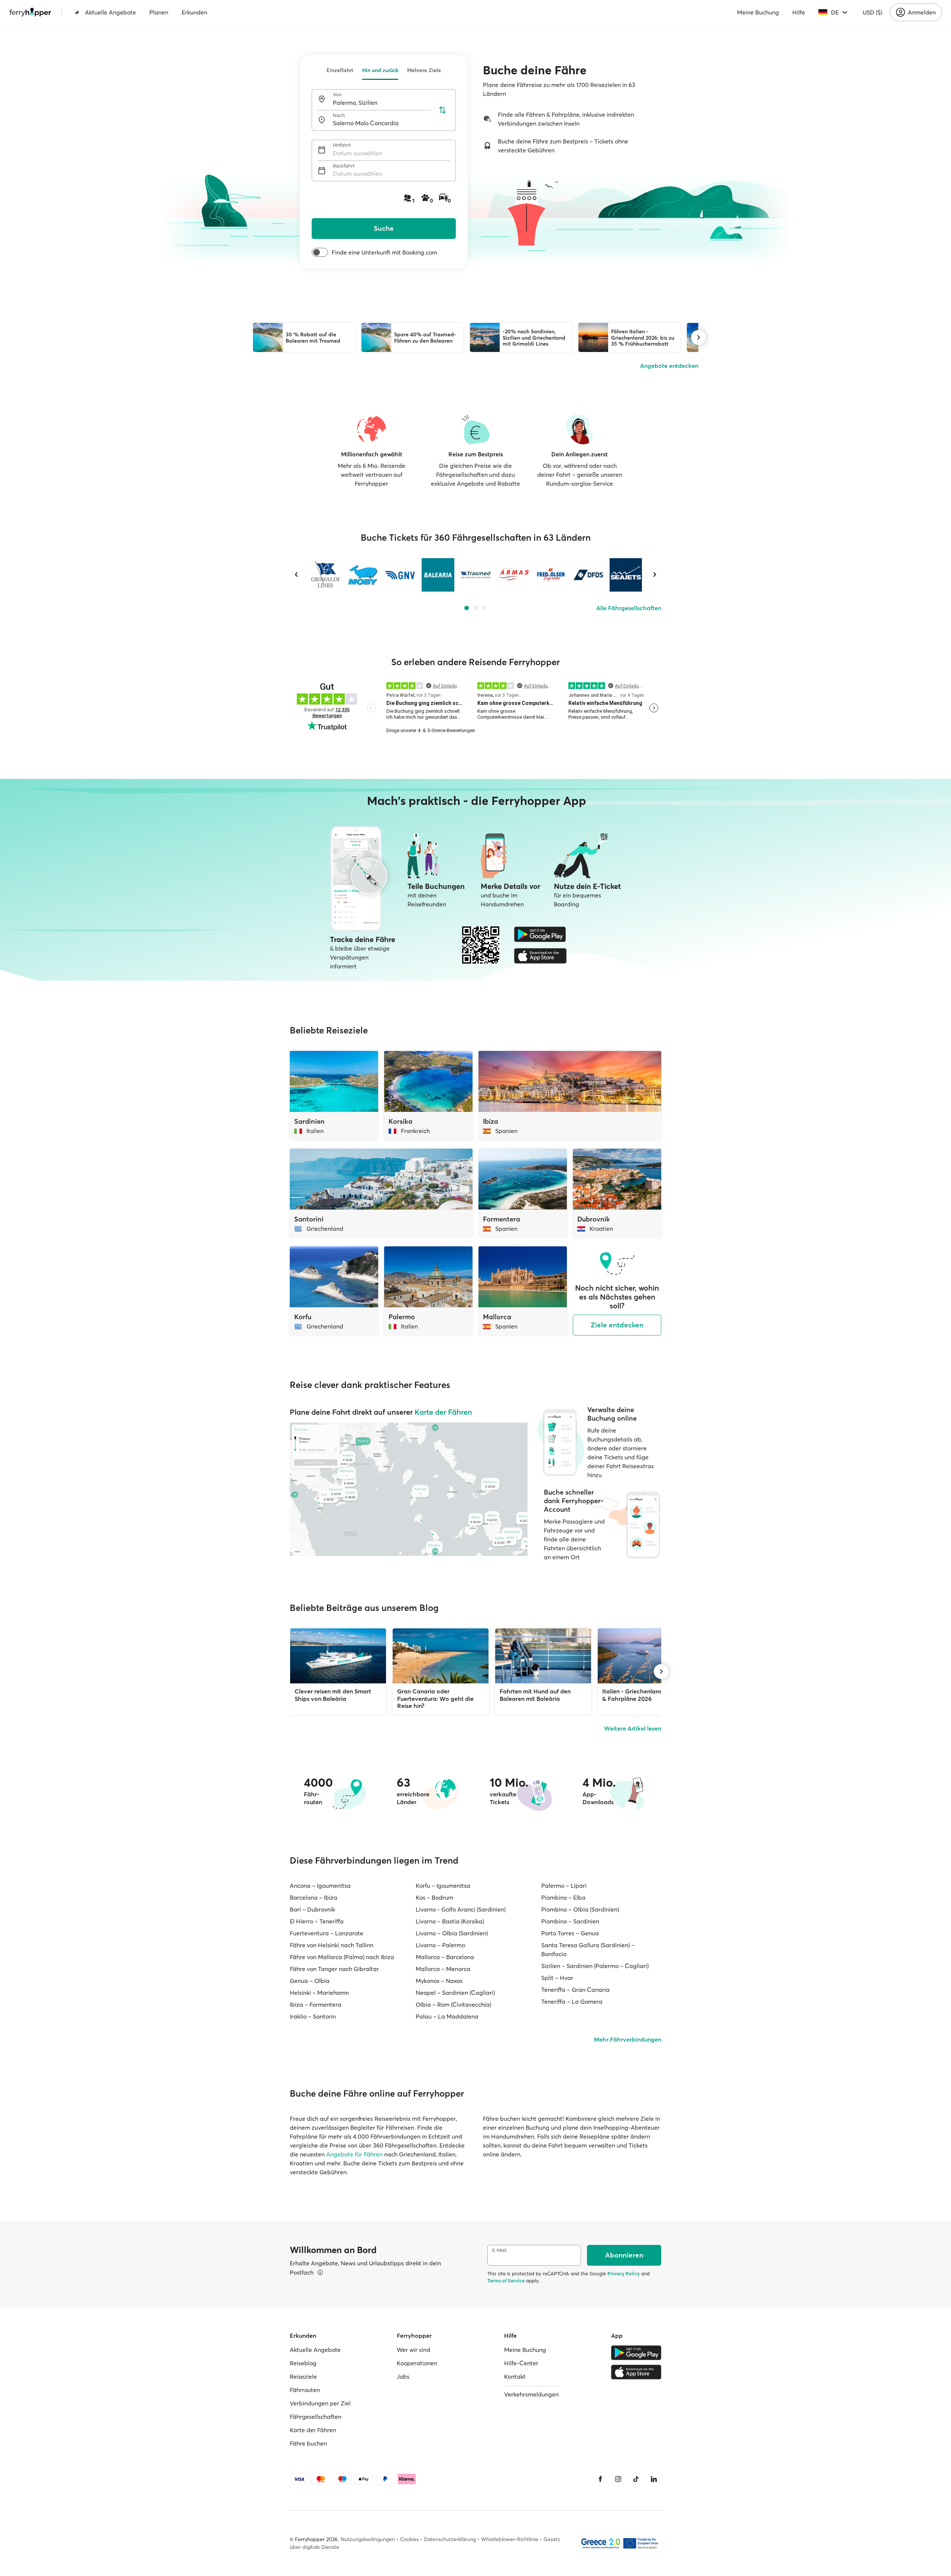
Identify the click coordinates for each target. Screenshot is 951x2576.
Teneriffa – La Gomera (572, 2001)
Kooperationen (417, 2363)
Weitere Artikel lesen (633, 1728)
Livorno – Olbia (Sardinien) (452, 1933)
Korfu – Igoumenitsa (443, 1886)
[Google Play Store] (540, 934)
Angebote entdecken (669, 366)
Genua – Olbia (310, 1981)
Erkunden (194, 12)
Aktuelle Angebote (111, 12)
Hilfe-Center (521, 2363)
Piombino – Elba (563, 1897)
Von (337, 95)
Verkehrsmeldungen (531, 2394)
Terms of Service (506, 2281)
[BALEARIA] (438, 575)
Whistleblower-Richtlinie (510, 2539)
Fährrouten (305, 2390)
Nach (339, 115)
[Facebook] (600, 2479)
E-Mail (499, 2250)
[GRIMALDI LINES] (325, 575)
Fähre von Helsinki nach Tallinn (332, 1945)
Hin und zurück (380, 70)
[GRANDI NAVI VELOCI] (400, 575)
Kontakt (515, 2376)
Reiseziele (303, 2376)
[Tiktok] (636, 2479)
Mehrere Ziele (424, 70)
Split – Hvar (557, 1978)
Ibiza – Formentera (316, 2004)
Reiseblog (303, 2363)
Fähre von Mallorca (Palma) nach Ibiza (342, 1957)
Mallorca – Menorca (443, 1969)
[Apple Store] (540, 956)
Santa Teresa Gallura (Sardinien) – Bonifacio (588, 1949)
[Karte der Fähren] (409, 1489)
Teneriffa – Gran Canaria (575, 1990)
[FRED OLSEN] (551, 575)
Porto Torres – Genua (570, 1933)
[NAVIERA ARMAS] (513, 575)
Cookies (409, 2539)
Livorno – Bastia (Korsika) (450, 1921)
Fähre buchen (308, 2443)
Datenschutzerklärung (450, 2539)
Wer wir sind (413, 2350)
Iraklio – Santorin (313, 2016)
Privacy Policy (624, 2274)
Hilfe (799, 12)
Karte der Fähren (443, 1412)
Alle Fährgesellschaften (629, 608)
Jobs (403, 2376)
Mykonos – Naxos (439, 1981)
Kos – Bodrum (434, 1897)
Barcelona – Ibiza (314, 1897)
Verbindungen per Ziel (320, 2403)
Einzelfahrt (340, 70)
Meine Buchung (758, 12)
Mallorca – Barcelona (445, 1957)
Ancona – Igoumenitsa (320, 1886)
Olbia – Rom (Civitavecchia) (453, 2004)
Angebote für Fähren (354, 2154)
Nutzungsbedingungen (368, 2539)
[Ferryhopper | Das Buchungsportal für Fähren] (30, 12)
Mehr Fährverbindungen (628, 2039)
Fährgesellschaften (316, 2417)
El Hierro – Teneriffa (317, 1921)
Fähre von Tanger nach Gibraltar (334, 1969)
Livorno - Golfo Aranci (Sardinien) (461, 1909)
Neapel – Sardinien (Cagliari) (455, 1993)
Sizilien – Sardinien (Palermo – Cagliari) (595, 1966)
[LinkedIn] (654, 2479)
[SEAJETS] (626, 575)
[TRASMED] (475, 575)
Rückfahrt (344, 166)
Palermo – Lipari (564, 1886)
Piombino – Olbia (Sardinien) (580, 1909)
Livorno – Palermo (440, 1945)
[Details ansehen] (320, 2272)
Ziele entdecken (617, 1325)
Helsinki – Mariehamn (319, 1993)
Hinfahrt (342, 145)
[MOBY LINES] (363, 575)
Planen (159, 12)
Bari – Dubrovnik (312, 1909)
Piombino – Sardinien (570, 1921)
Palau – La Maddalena (447, 2016)
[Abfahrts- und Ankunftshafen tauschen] (442, 110)
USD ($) (872, 12)
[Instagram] (618, 2479)
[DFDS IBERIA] (588, 575)
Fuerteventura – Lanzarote (327, 1933)
